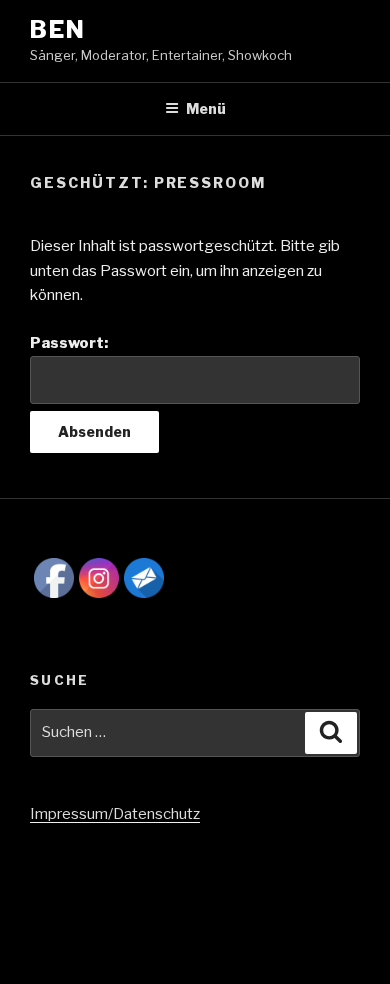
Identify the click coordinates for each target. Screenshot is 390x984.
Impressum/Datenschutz (115, 814)
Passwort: (69, 343)
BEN (58, 29)
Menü (206, 108)
